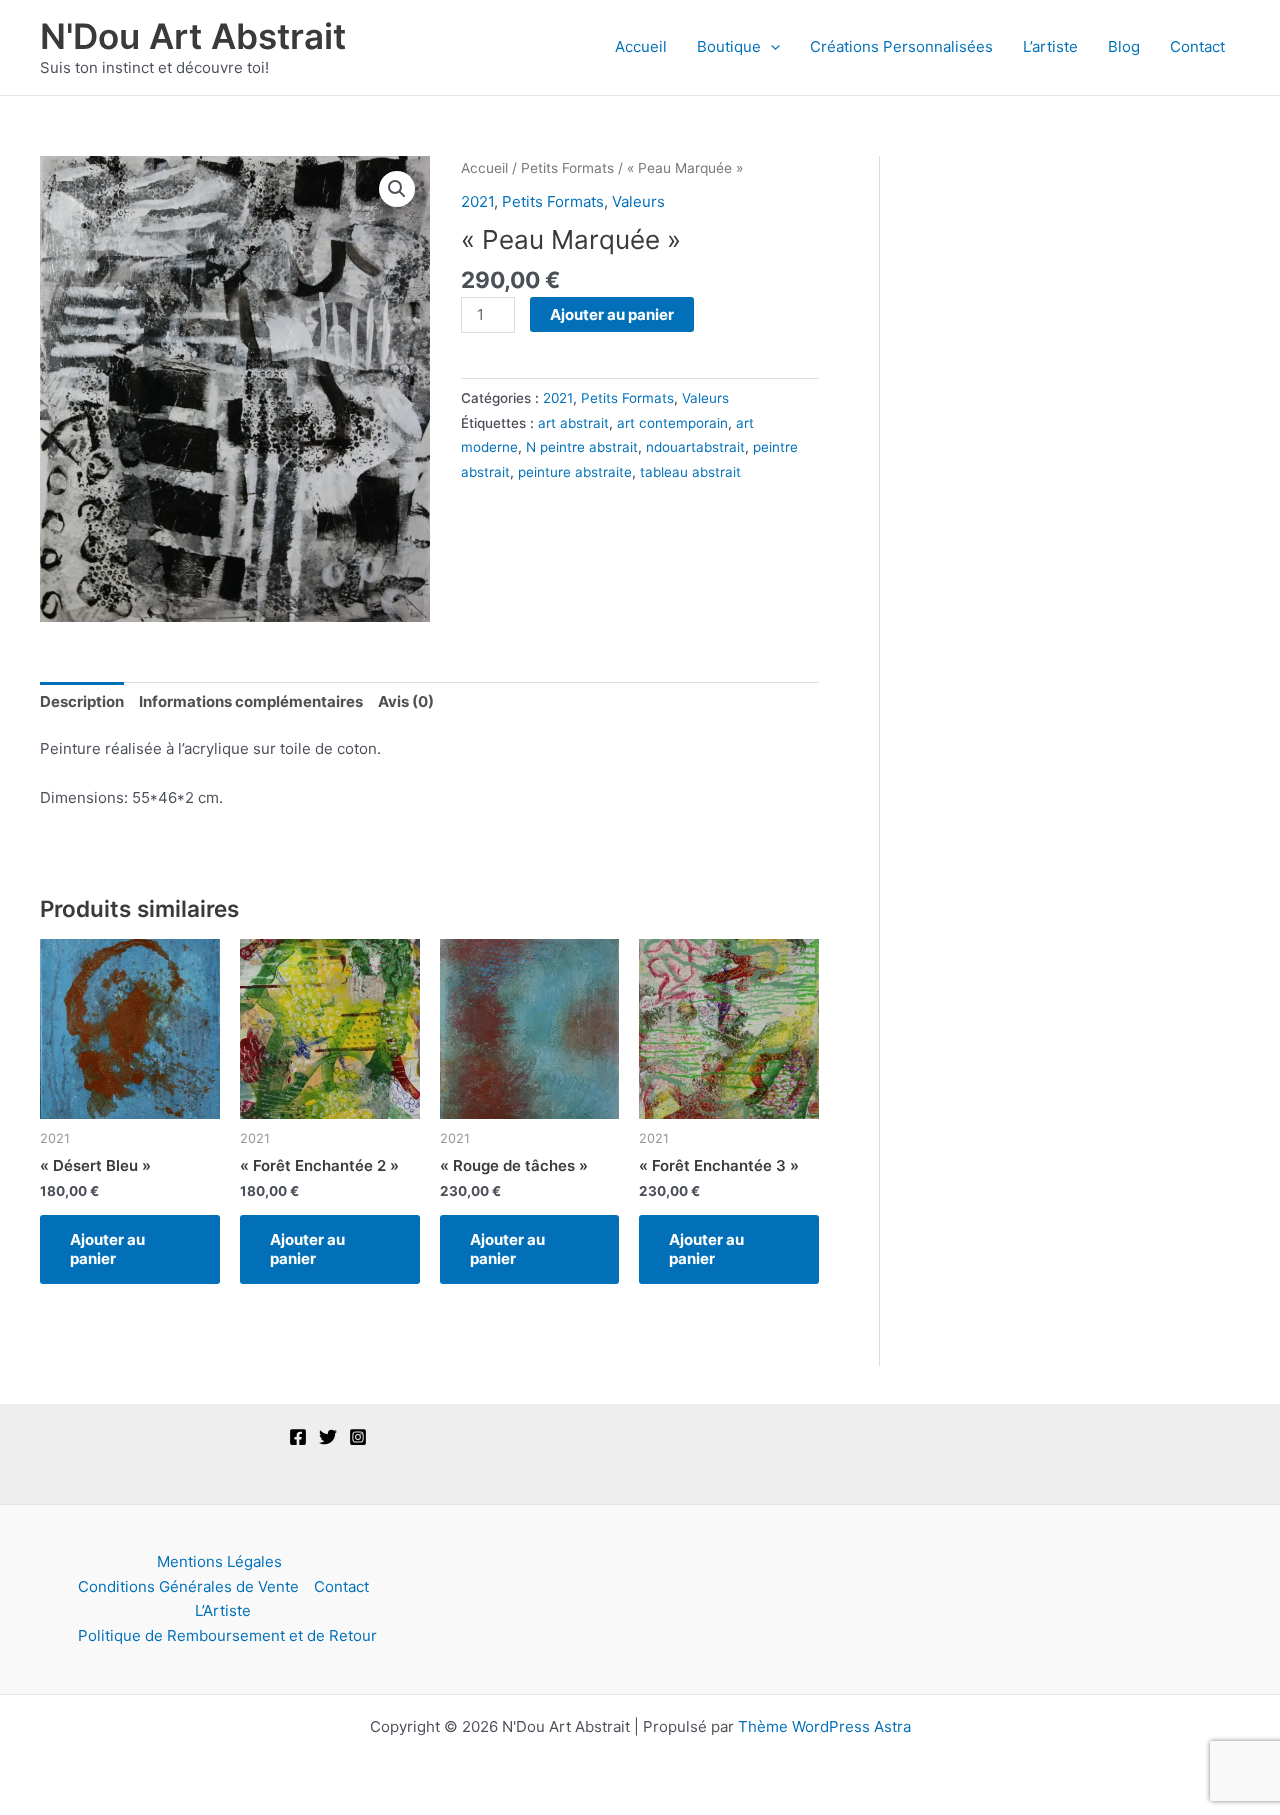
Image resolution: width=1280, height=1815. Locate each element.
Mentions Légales (219, 1561)
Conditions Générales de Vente (188, 1586)
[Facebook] (298, 1437)
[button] (770, 47)
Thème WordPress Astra (824, 1726)
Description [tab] (82, 701)
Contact (1197, 46)
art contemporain (672, 423)
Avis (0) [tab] (406, 701)
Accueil (641, 46)
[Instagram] (358, 1437)
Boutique (729, 46)
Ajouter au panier (612, 314)
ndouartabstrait (695, 447)
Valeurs (638, 201)
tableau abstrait (690, 472)
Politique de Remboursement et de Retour (227, 1635)
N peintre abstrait (582, 447)
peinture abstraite (575, 472)
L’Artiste (223, 1610)
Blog (1124, 46)
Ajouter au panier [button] (107, 1249)
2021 (477, 201)
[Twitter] (328, 1437)
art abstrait (573, 423)
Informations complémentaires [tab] (251, 701)
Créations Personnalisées (901, 46)
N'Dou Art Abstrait (193, 36)
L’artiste (1050, 46)
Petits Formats (567, 168)
